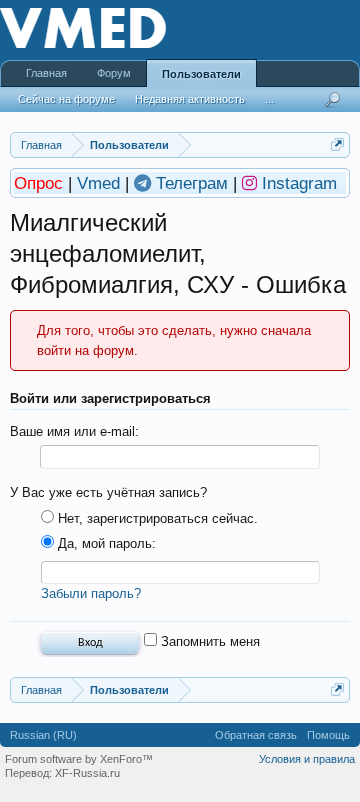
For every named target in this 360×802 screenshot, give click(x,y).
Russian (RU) (43, 735)
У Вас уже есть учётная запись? (108, 492)
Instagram (299, 183)
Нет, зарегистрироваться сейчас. (156, 518)
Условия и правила (307, 759)
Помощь (328, 735)
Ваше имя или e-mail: (74, 431)
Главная (46, 73)
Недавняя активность (190, 99)
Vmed (98, 183)
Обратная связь (256, 735)
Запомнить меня (208, 641)
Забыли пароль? (91, 593)
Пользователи (201, 74)
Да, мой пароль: (105, 543)
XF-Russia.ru (87, 773)
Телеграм (194, 183)
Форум (114, 73)
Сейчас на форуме (66, 99)
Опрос (41, 183)
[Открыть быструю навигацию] (337, 144)
